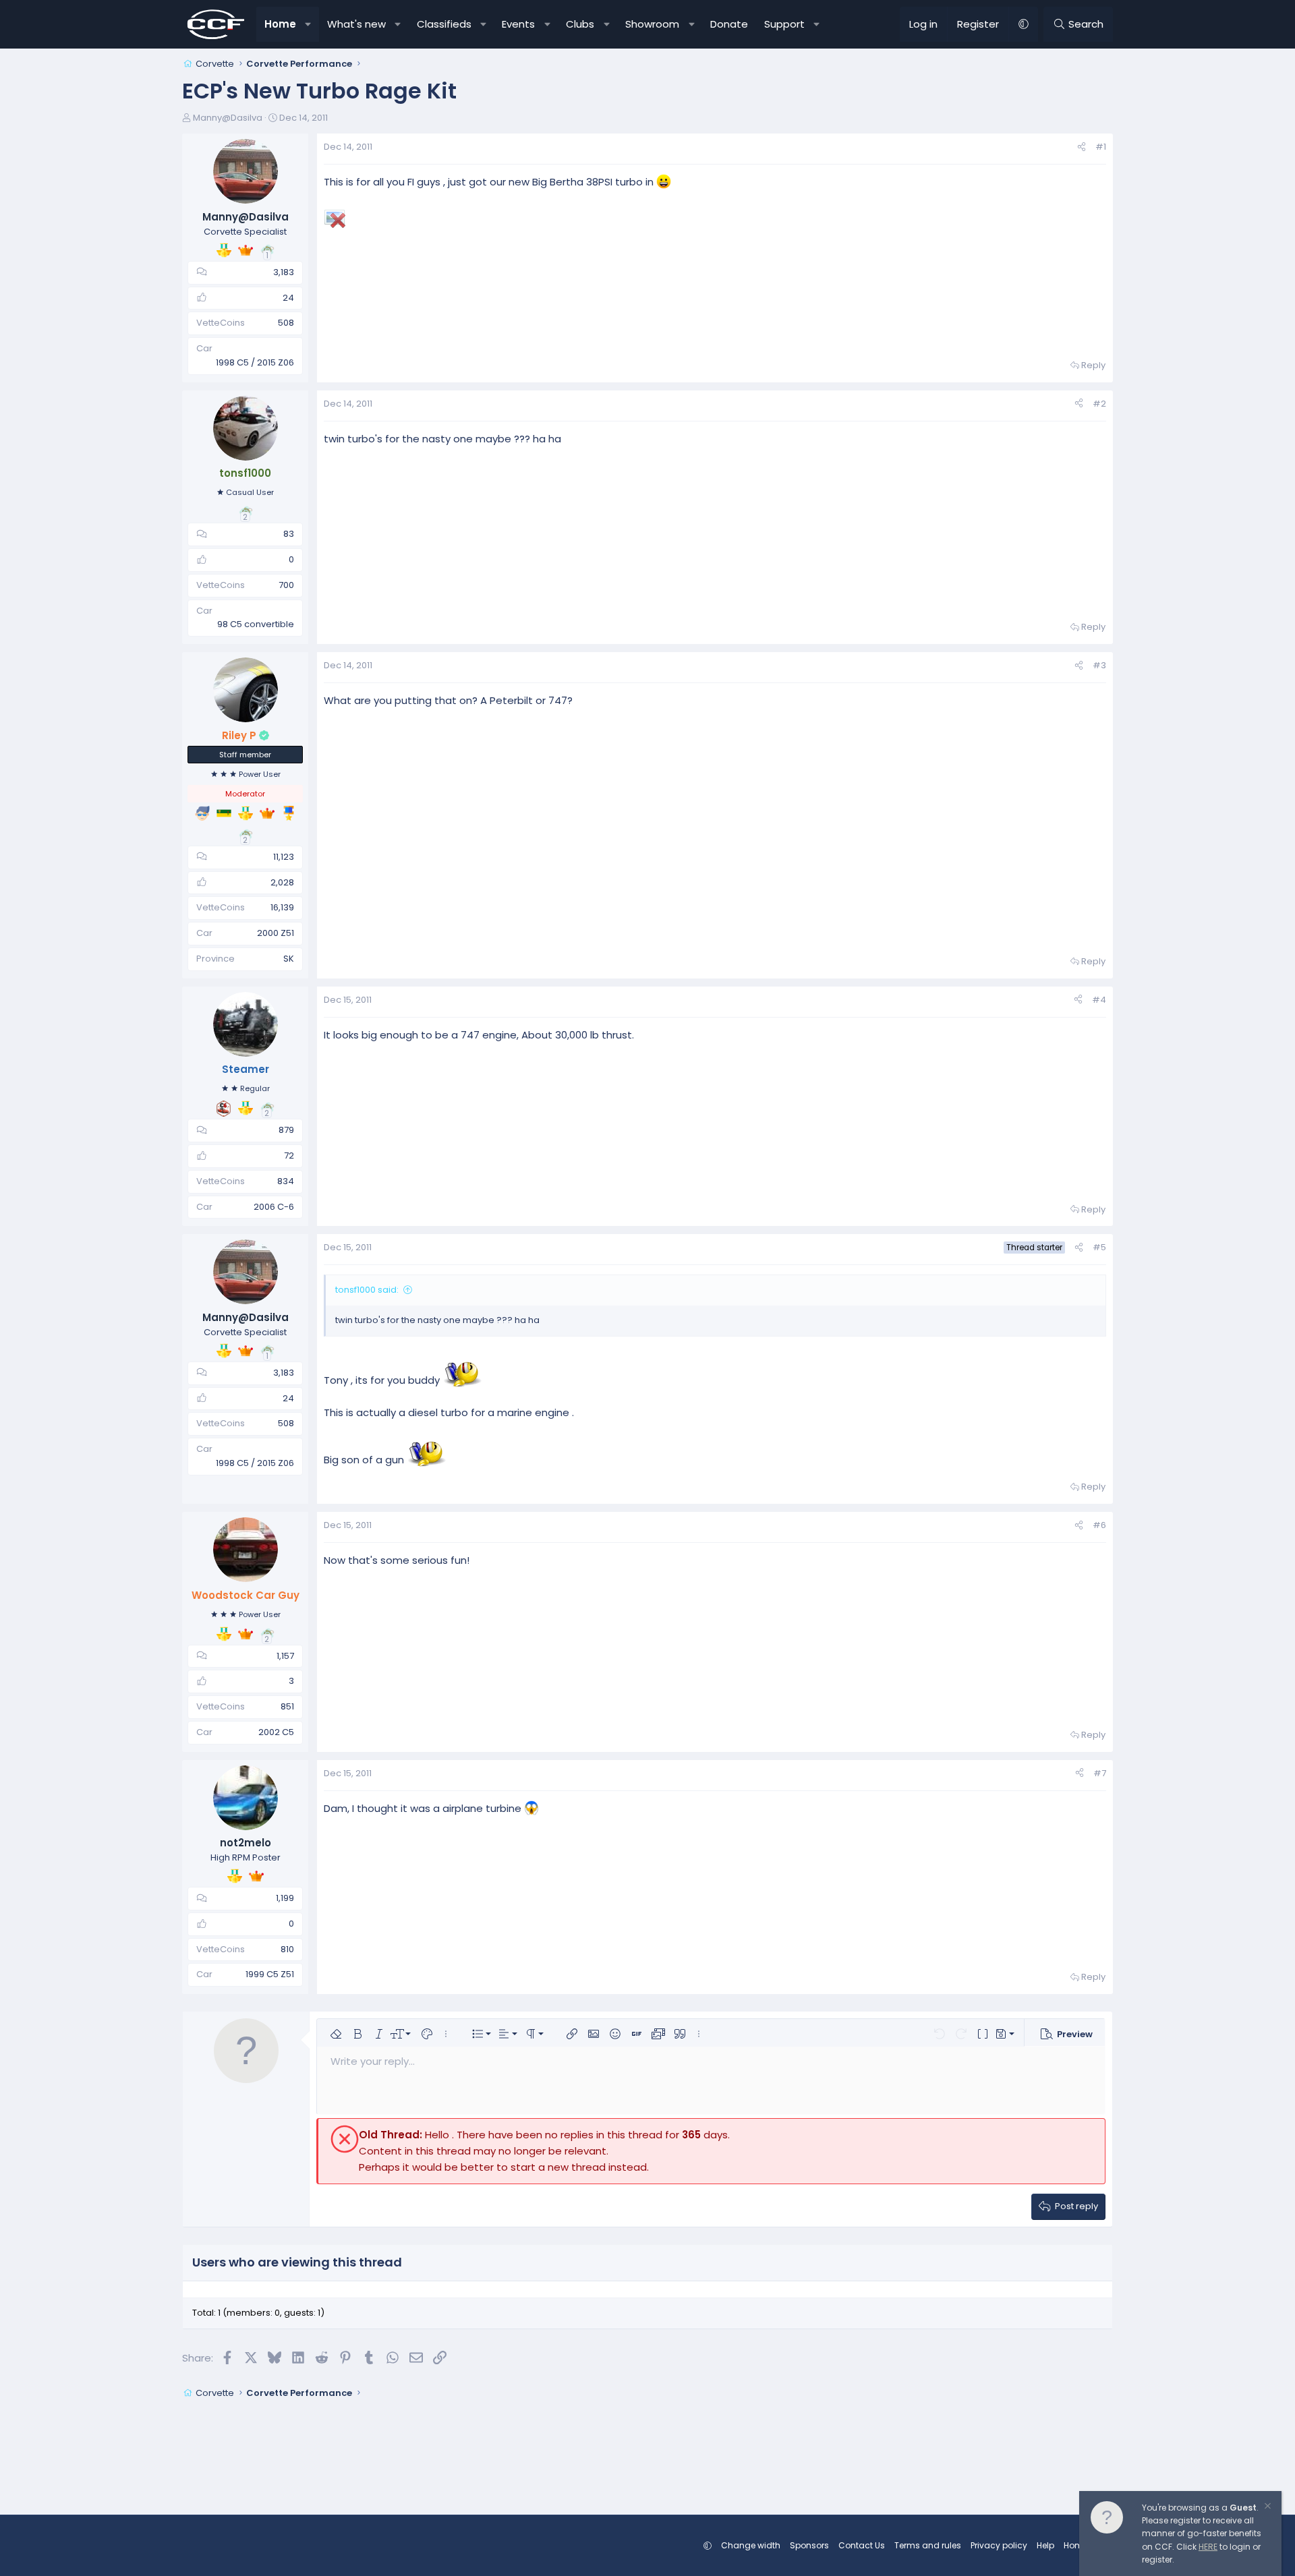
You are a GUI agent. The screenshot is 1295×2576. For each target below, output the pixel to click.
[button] (309, 24)
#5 (1099, 1247)
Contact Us (862, 2545)
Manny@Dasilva (228, 118)
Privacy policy (999, 2545)
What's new (356, 24)
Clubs (580, 24)
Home (280, 24)
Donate (729, 24)
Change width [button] (751, 2545)
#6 (1099, 1525)
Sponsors (809, 2545)
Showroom (652, 24)
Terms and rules (928, 2545)
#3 (1099, 665)
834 (286, 1181)
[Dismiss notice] (1267, 2508)
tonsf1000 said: (367, 1290)
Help (1045, 2545)
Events (518, 24)
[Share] (1082, 147)
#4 (1099, 1000)
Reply (1093, 365)
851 (287, 1706)
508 (286, 323)
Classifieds (444, 24)
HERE (1208, 2547)
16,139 (282, 907)
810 (287, 1949)
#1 (1101, 147)
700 (286, 585)
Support (784, 24)
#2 (1099, 404)
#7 (1100, 1773)
